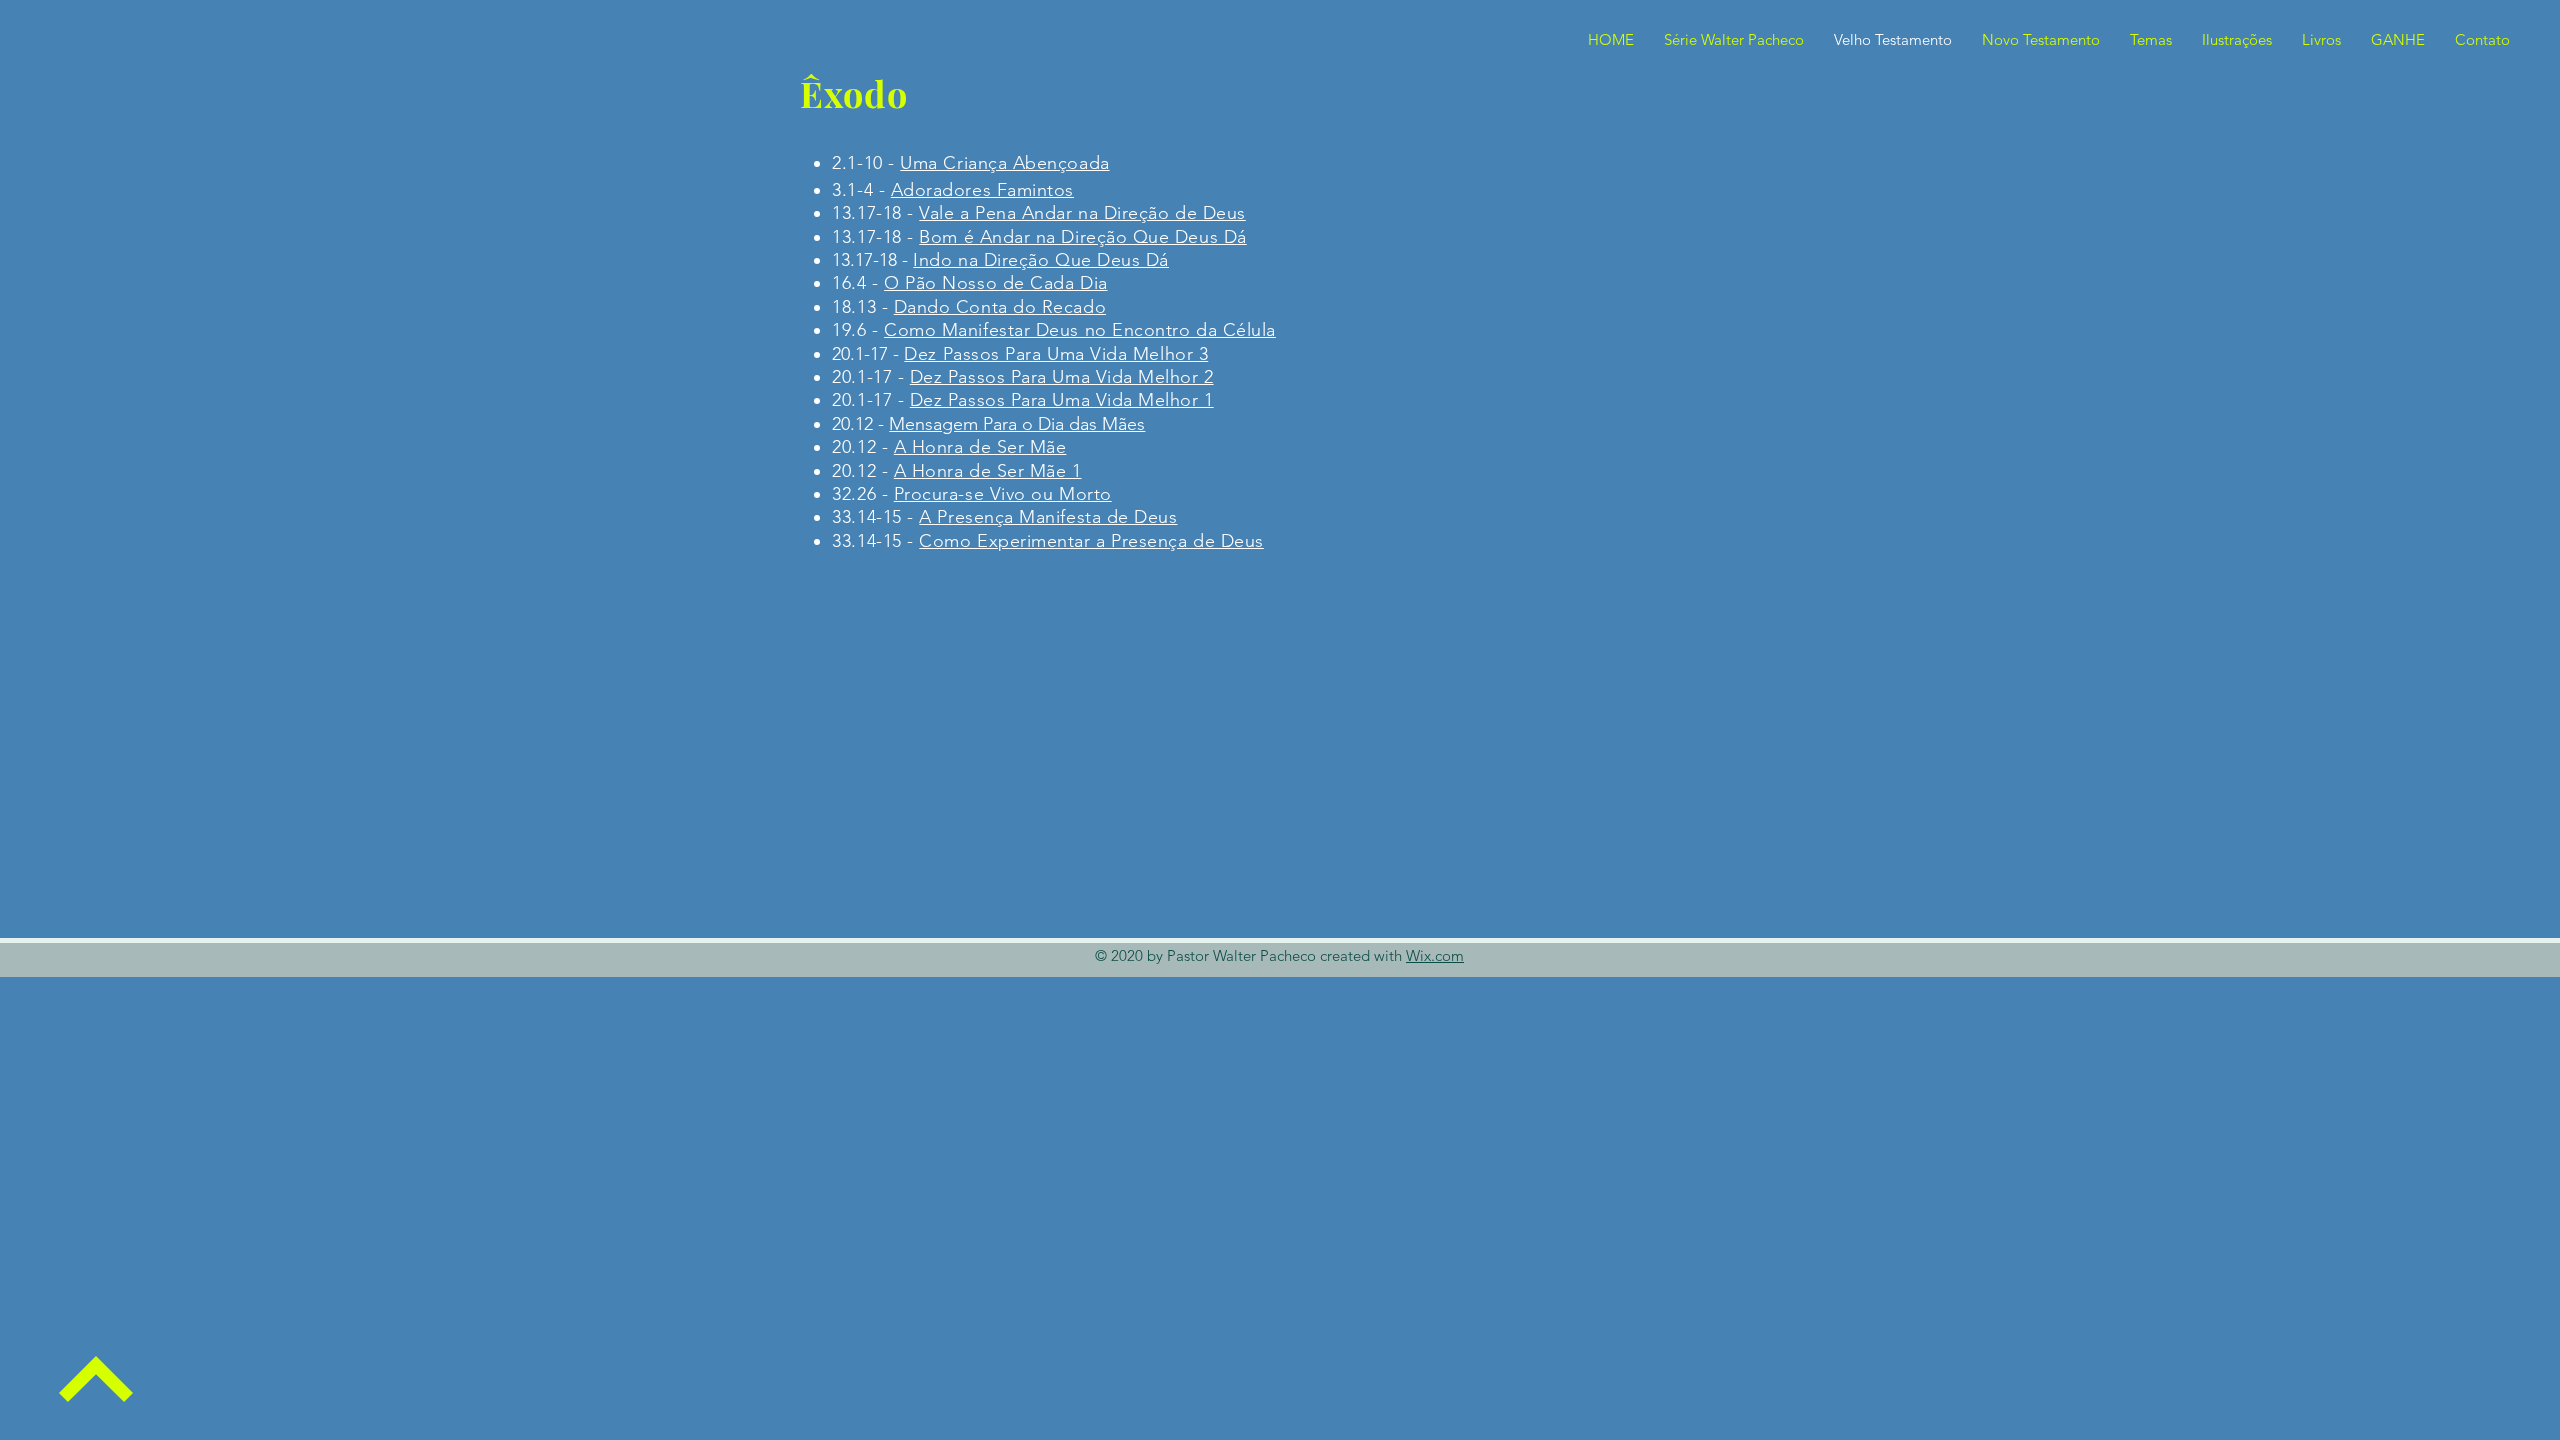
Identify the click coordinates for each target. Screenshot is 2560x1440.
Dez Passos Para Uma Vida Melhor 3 (1056, 354)
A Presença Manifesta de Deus (1048, 517)
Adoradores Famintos (982, 190)
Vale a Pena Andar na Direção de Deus (1082, 213)
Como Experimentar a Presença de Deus (1091, 541)
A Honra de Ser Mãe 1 (988, 471)
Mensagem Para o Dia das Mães (1017, 424)
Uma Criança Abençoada (1004, 163)
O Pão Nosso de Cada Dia (995, 283)
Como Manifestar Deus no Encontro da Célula (1080, 330)
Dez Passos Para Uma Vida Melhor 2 (1062, 377)
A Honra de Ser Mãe (980, 447)
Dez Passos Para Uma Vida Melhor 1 (1062, 400)
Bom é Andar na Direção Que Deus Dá (1082, 237)
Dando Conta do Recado (1000, 307)
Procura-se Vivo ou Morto (1003, 494)
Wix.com (1435, 955)
